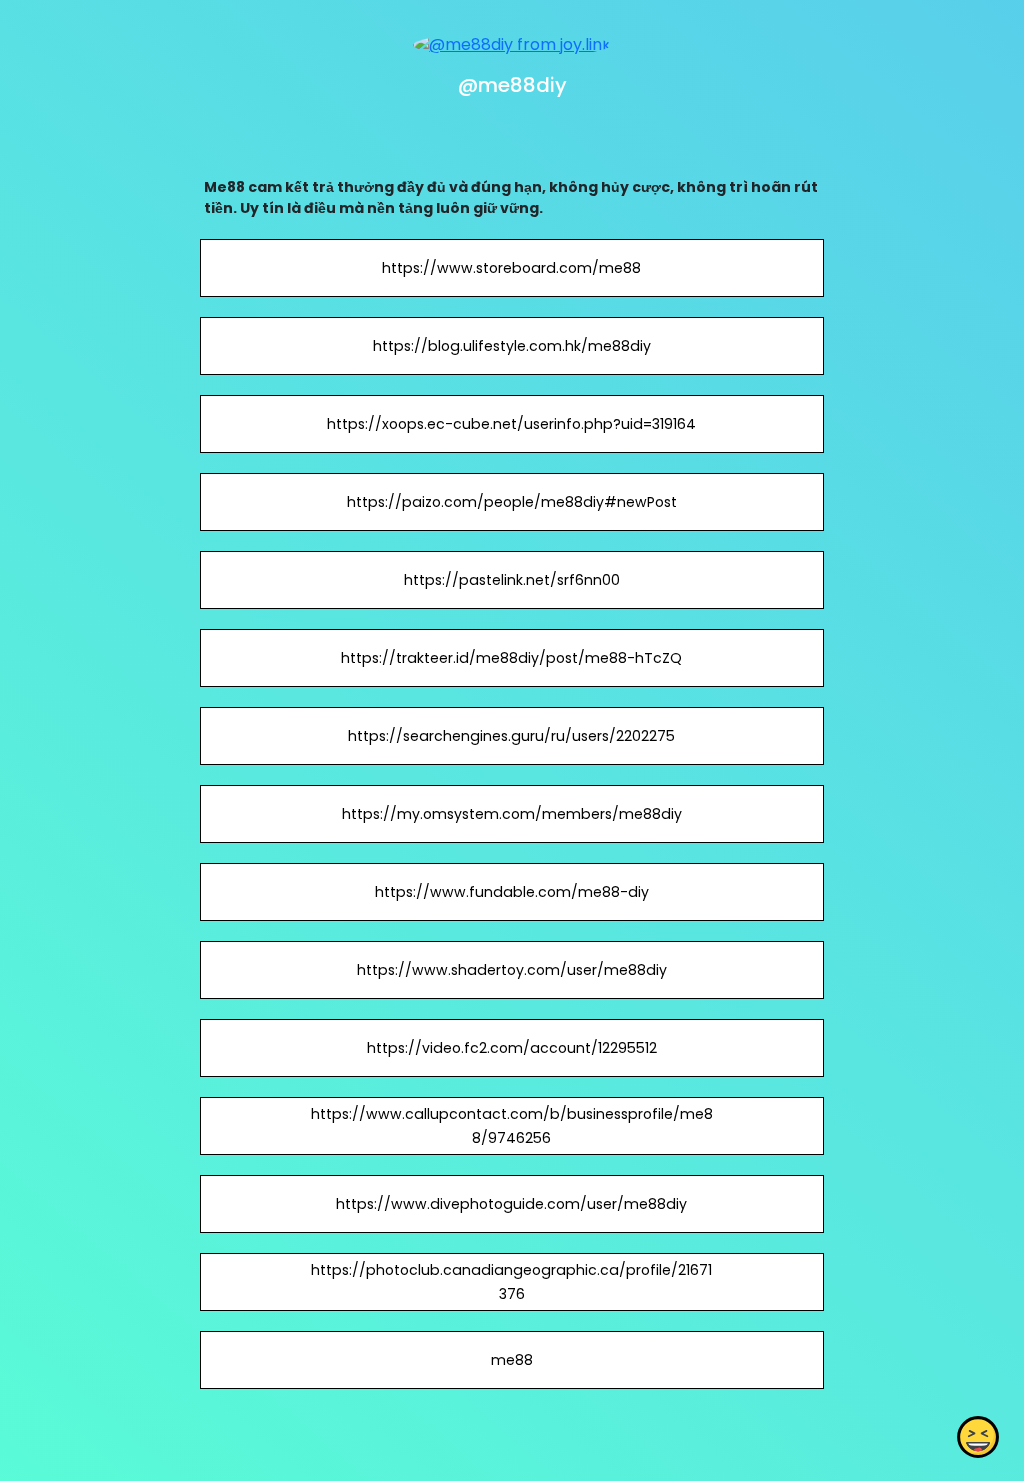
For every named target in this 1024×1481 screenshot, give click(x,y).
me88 (512, 1360)
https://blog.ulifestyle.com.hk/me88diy (512, 346)
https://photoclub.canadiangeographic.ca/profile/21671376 (511, 1282)
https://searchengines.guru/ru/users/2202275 (511, 736)
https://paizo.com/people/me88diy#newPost (512, 502)
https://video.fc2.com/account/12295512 (512, 1048)
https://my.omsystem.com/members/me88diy (512, 814)
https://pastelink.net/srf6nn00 (512, 580)
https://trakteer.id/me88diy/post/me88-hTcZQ (511, 658)
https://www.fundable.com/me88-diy (512, 892)
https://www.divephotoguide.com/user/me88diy (511, 1204)
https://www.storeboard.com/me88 (511, 268)
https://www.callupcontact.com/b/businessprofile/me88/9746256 (512, 1126)
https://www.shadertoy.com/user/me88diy (512, 970)
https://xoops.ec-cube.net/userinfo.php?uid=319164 (511, 424)
